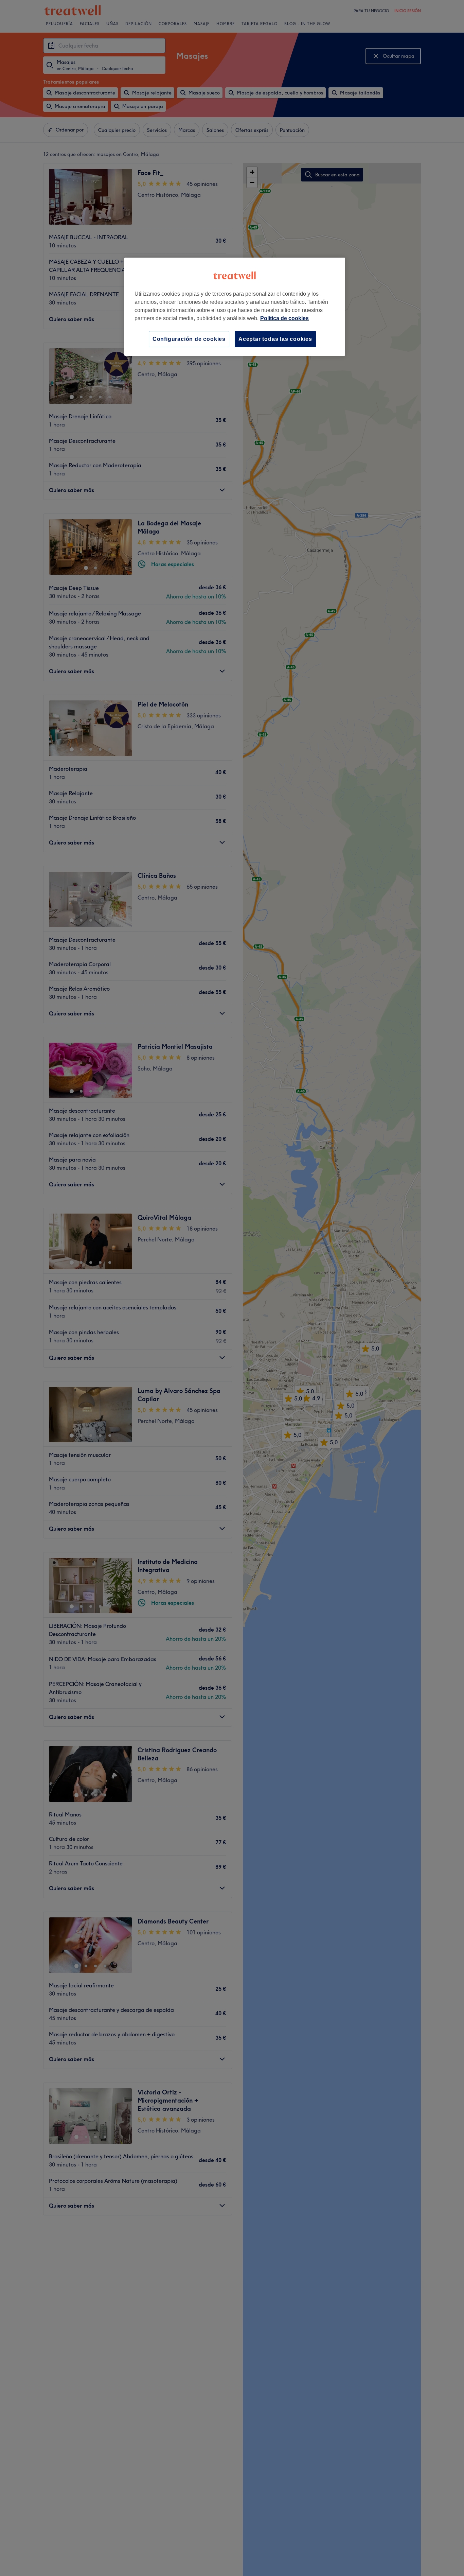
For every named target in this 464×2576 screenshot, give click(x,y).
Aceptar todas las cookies (275, 339)
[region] (235, 307)
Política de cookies (284, 318)
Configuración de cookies (189, 339)
